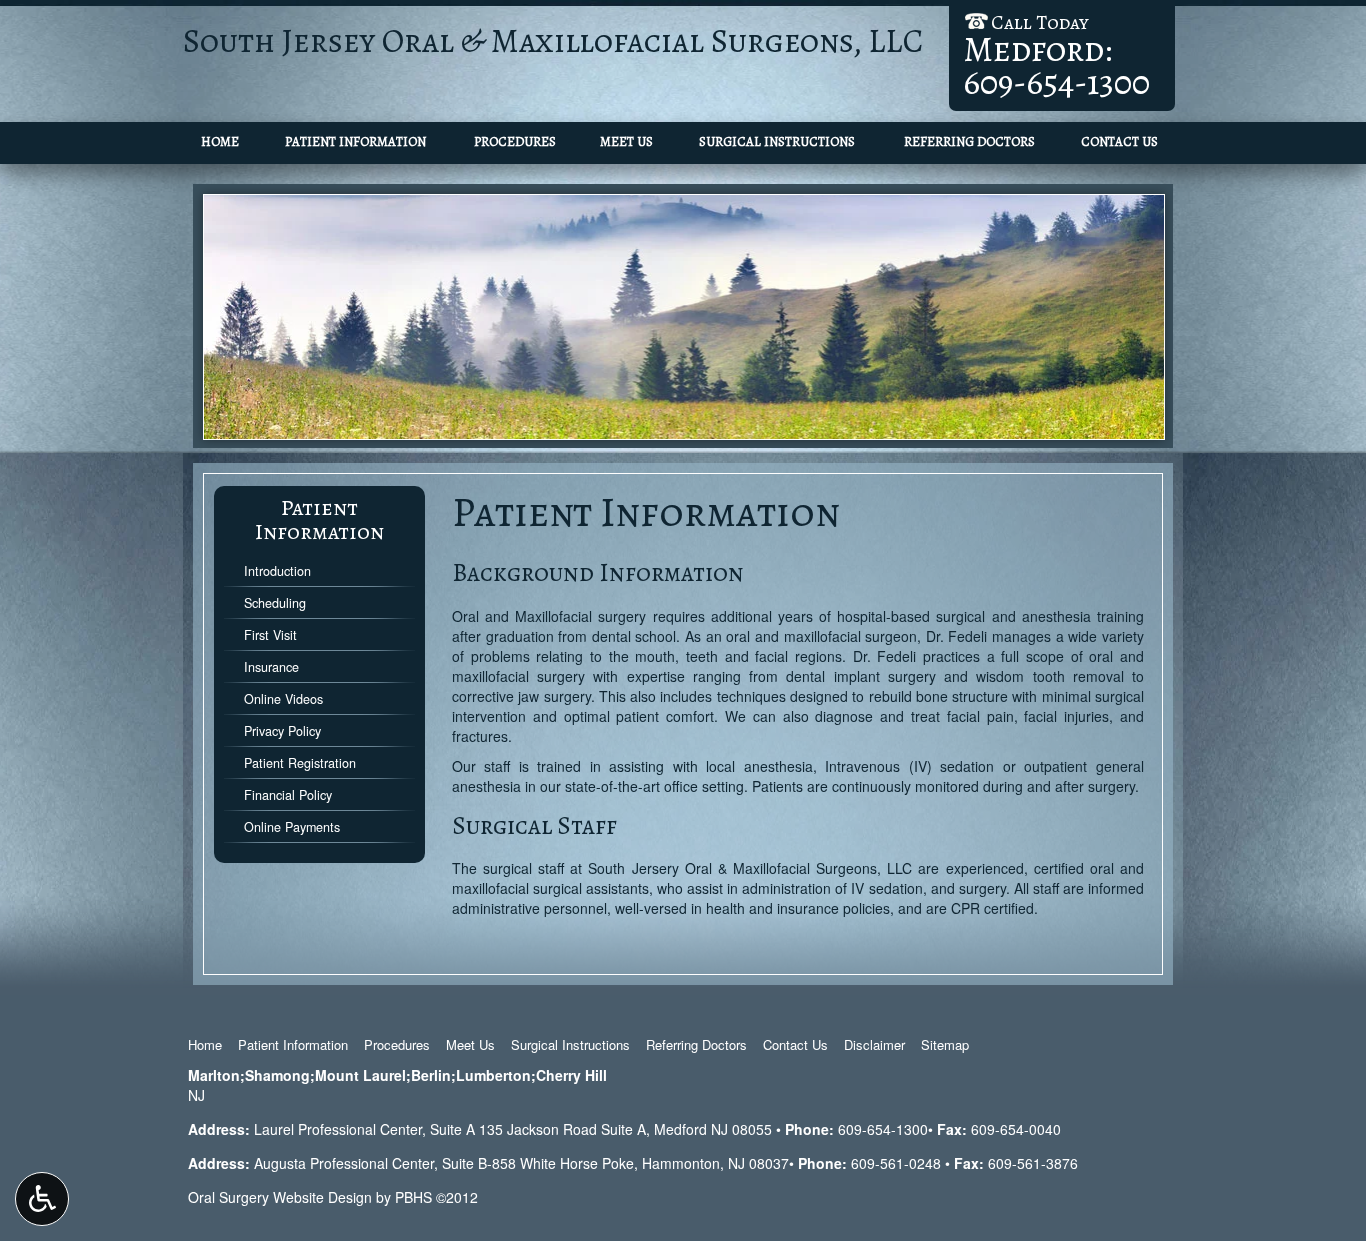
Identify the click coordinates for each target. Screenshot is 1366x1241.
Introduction (277, 571)
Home (220, 141)
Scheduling (275, 603)
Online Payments (292, 827)
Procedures (515, 141)
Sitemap (945, 1044)
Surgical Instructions (777, 141)
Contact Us (1119, 141)
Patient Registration (300, 763)
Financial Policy (288, 795)
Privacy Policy (282, 731)
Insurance (271, 667)
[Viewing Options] (42, 1199)
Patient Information (355, 141)
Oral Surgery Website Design (280, 1197)
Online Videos (283, 699)
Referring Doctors (969, 141)
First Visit (270, 635)
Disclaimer (874, 1044)
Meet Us (626, 141)
